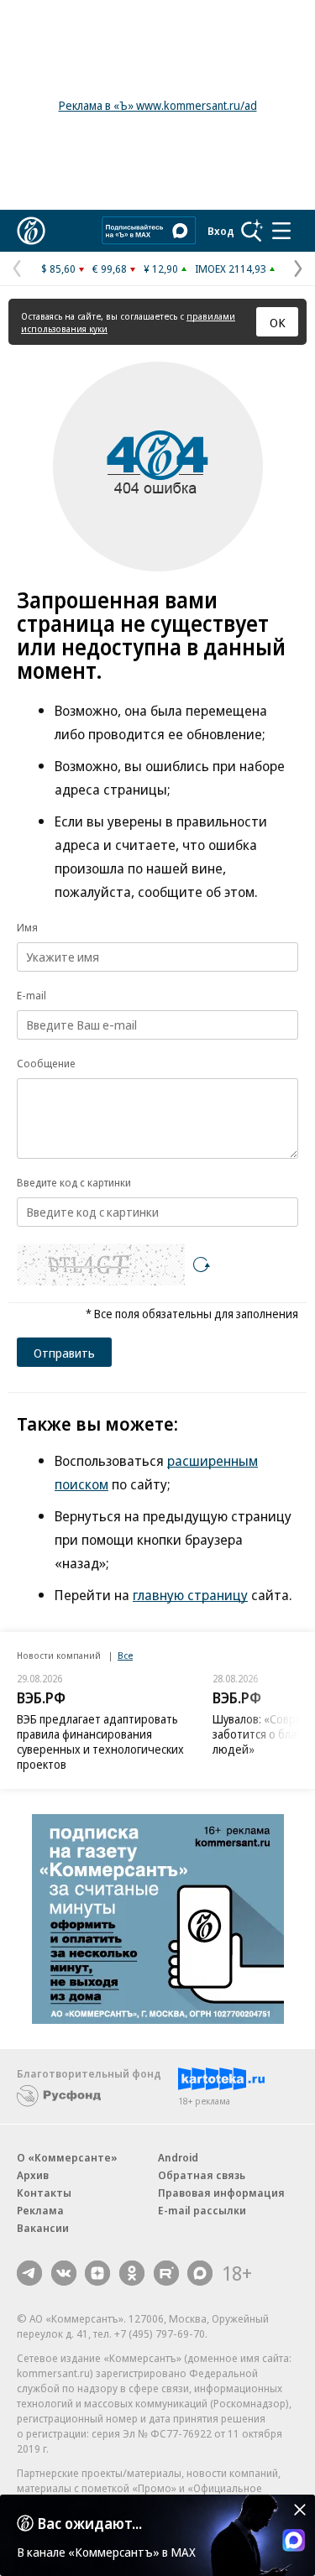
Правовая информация (221, 2193)
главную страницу (190, 1595)
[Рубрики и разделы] (281, 231)
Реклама (40, 2210)
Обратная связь (202, 2175)
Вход (221, 231)
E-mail (31, 995)
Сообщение (46, 1063)
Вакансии (43, 2228)
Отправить (64, 1353)
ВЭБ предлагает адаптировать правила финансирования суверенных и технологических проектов (100, 1742)
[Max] (200, 2273)
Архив (33, 2175)
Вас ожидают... (90, 2523)
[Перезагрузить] (202, 1265)
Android (178, 2157)
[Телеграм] (29, 2273)
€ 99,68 (110, 269)
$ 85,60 (58, 269)
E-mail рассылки (202, 2210)
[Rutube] (166, 2273)
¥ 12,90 (161, 269)
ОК (278, 322)
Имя (27, 927)
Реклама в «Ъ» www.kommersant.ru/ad (158, 105)
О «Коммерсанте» (67, 2157)
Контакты (44, 2193)
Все (125, 1655)
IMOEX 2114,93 (231, 269)
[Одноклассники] (132, 2273)
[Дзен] (97, 2273)
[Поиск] (252, 231)
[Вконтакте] (64, 2273)
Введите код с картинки (74, 1182)
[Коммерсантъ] (31, 231)
